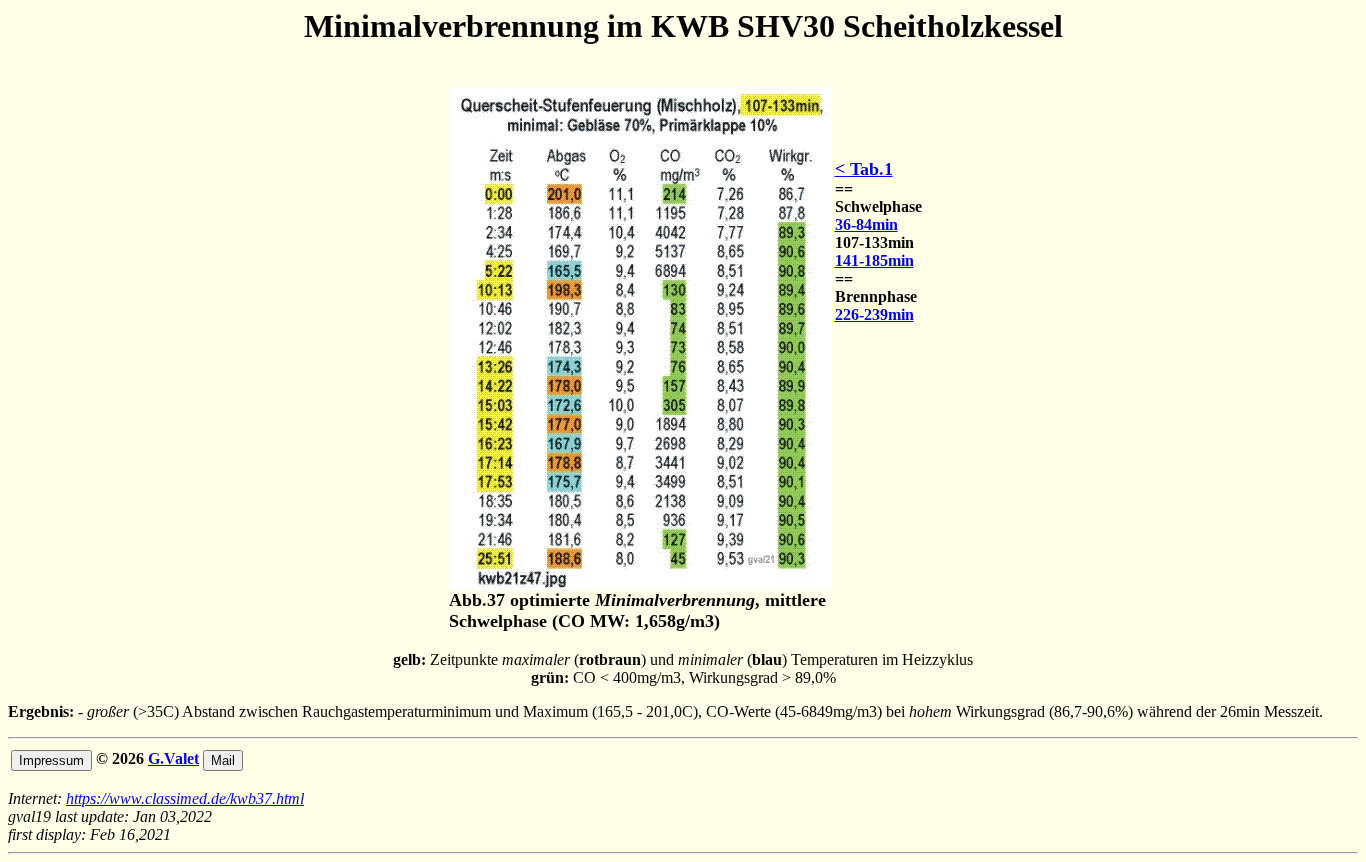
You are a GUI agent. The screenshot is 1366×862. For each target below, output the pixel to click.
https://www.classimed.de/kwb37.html (185, 798)
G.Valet (173, 758)
